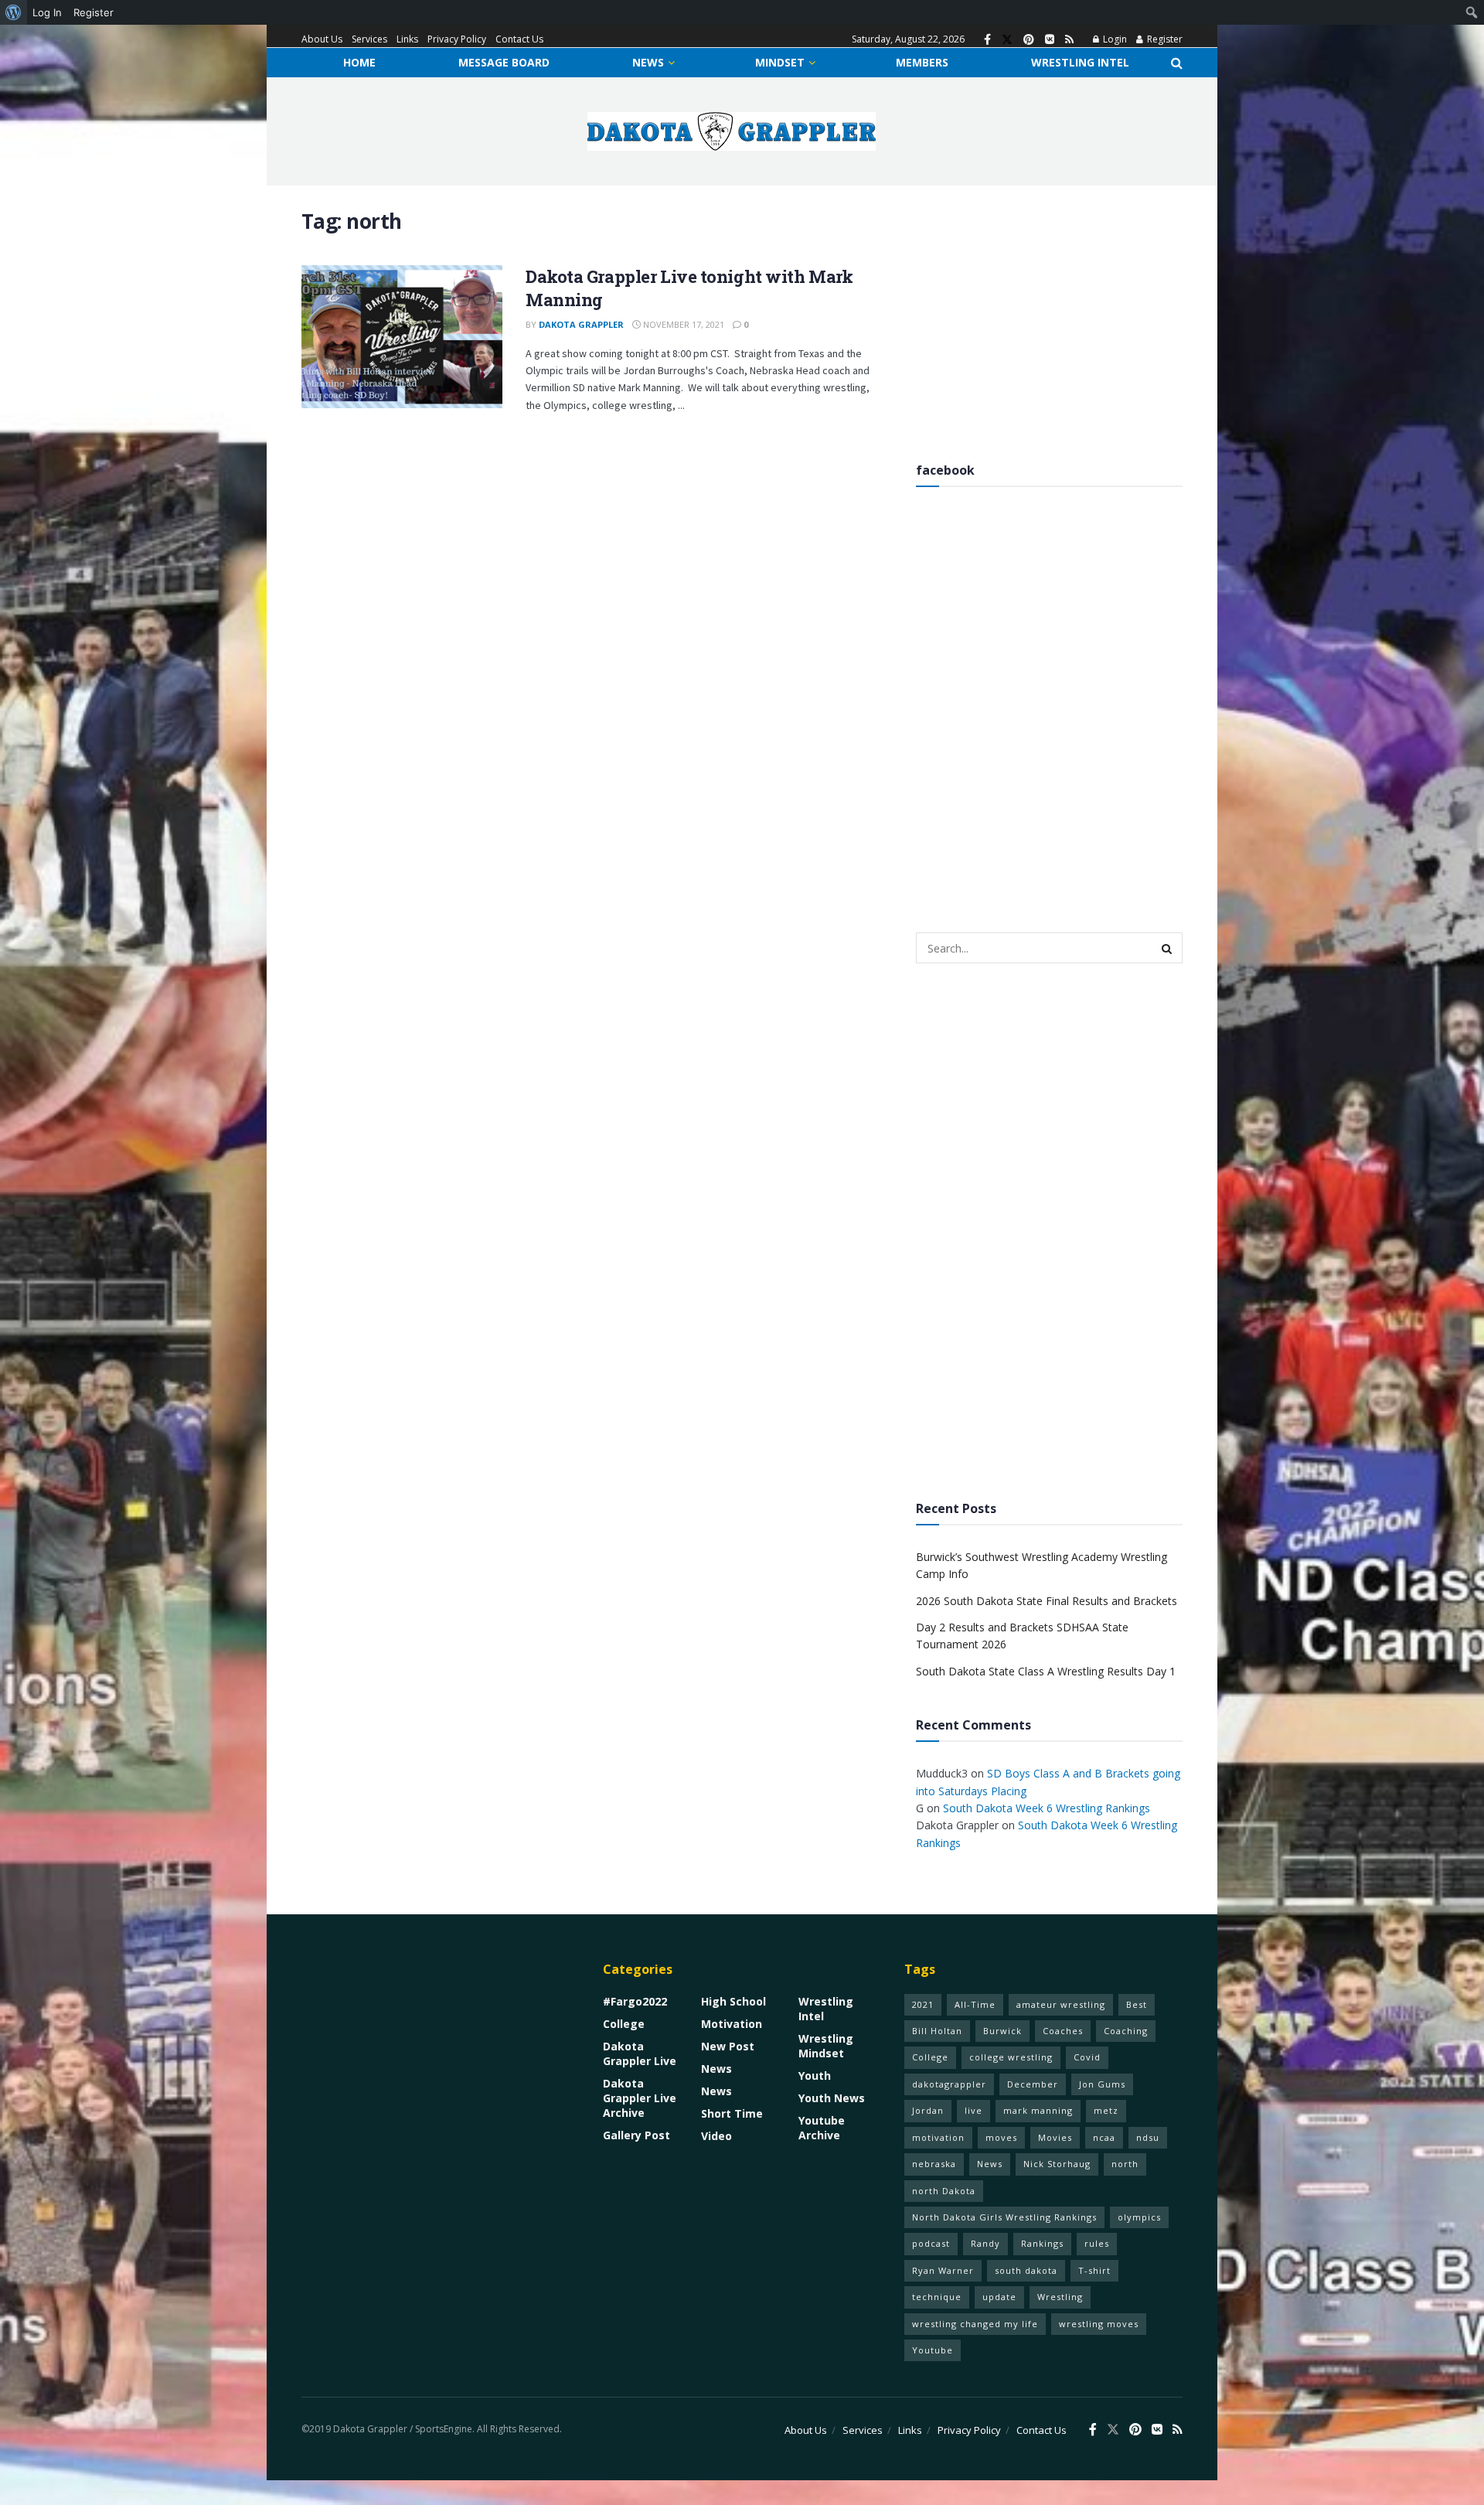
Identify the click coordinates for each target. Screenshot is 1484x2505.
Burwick (1002, 2031)
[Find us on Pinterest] (1029, 40)
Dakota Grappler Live (640, 2053)
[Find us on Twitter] (1007, 40)
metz (1106, 2110)
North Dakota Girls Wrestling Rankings (1004, 2217)
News (648, 62)
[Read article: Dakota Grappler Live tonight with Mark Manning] (402, 337)
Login (1114, 39)
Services (369, 39)
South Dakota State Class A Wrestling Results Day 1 (1046, 1671)
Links (407, 39)
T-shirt (1094, 2270)
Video (716, 2136)
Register (1164, 39)
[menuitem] (14, 12)
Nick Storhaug (1057, 2164)
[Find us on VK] (1050, 40)
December (1033, 2084)
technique (937, 2297)
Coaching (1126, 2031)
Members (922, 62)
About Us (322, 39)
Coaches (1063, 2031)
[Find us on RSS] (1069, 40)
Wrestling (1060, 2297)
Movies (1055, 2137)
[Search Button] (1177, 63)
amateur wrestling (1061, 2004)
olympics (1139, 2217)
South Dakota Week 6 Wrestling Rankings (1047, 1808)
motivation (938, 2137)
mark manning (1038, 2110)
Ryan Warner (943, 2270)
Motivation (732, 2024)
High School (733, 2001)
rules (1097, 2243)
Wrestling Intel (1080, 62)
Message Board (504, 62)
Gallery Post (636, 2135)
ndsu (1148, 2137)
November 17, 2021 (682, 324)
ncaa (1104, 2137)
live (973, 2110)
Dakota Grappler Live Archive (640, 2098)
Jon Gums (1102, 2084)
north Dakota (944, 2191)
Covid (1087, 2057)
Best (1137, 2004)
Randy (985, 2243)
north (1125, 2164)
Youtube (933, 2350)
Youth (815, 2076)
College (624, 2024)
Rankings (1042, 2243)
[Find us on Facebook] (987, 40)
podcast (931, 2243)
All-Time (975, 2004)
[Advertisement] (1049, 317)
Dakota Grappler (581, 324)
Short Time (732, 2113)
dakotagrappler (949, 2084)
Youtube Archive (822, 2128)
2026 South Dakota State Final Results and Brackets (1047, 1601)
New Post (728, 2046)
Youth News (832, 2098)
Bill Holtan (937, 2031)
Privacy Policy (457, 39)
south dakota (1026, 2270)
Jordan (928, 2110)
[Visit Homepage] (732, 131)
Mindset (780, 62)
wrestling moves (1099, 2324)
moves (1001, 2137)
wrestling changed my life (975, 2324)
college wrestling (1011, 2057)
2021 (923, 2004)
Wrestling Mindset (826, 2046)
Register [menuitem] (94, 12)
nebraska (934, 2164)
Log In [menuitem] (47, 12)
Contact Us (519, 39)
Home (359, 62)
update (999, 2297)
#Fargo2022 (635, 2001)
